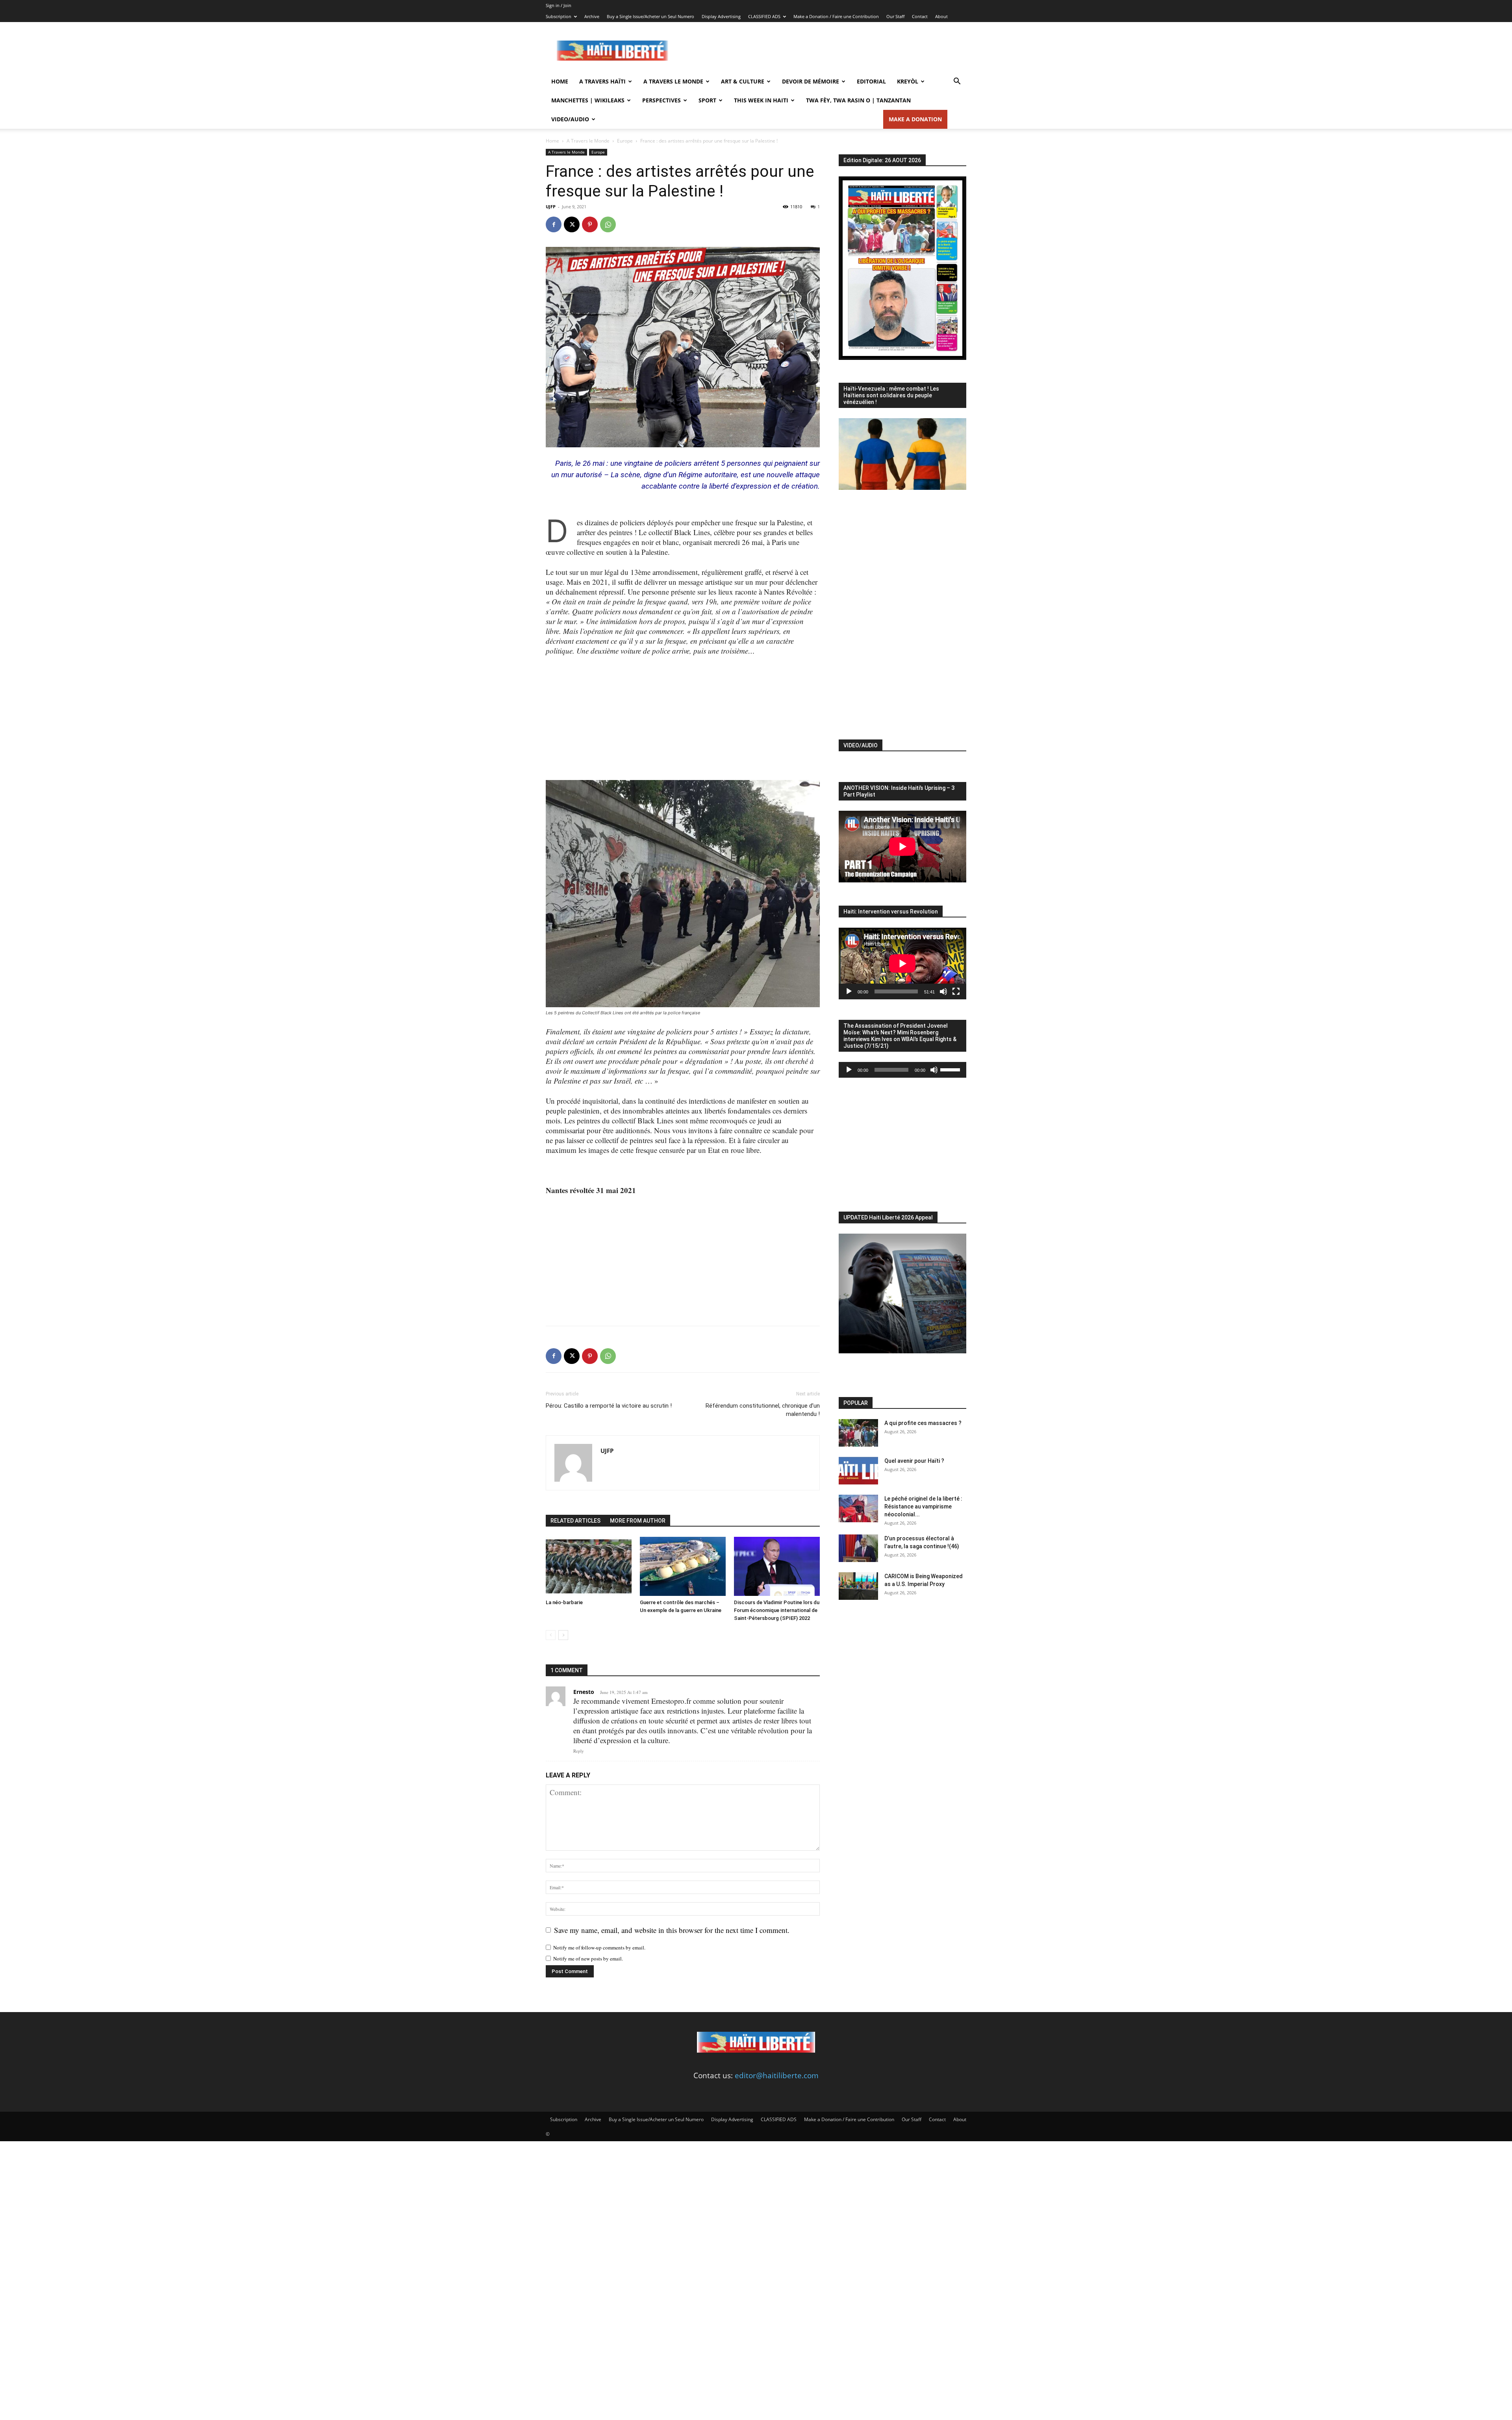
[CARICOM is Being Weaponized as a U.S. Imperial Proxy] (858, 1586)
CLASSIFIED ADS (764, 16)
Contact (920, 16)
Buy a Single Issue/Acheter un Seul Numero (650, 16)
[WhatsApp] (608, 224)
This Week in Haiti (761, 100)
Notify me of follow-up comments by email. (599, 1947)
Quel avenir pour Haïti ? (914, 1461)
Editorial (871, 81)
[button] (957, 82)
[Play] (849, 991)
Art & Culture (743, 81)
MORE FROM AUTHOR (638, 1521)
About (941, 16)
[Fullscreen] (956, 991)
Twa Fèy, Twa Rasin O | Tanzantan (858, 100)
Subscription (559, 16)
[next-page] (563, 1635)
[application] (902, 964)
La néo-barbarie (564, 1602)
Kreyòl (908, 81)
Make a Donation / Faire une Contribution (836, 16)
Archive (592, 16)
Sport (707, 100)
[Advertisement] (823, 51)
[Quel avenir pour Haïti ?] (858, 1471)
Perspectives (661, 100)
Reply (579, 1751)
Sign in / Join (559, 5)
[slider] (951, 1069)
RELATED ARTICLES (575, 1521)
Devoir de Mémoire (811, 81)
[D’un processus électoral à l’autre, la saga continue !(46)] (858, 1548)
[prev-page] (551, 1635)
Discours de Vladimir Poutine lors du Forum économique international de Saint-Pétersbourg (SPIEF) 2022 (777, 1610)
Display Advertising (721, 16)
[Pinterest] (590, 224)
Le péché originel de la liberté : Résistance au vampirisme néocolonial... (923, 1506)
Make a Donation (915, 119)
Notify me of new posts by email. (588, 1959)
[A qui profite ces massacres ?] (858, 1433)
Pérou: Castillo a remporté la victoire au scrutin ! (609, 1406)
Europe (625, 141)
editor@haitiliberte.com (777, 2075)
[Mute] (943, 991)
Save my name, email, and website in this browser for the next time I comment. (672, 1930)
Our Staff (895, 16)
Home (560, 81)
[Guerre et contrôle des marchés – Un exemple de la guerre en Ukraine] (683, 1566)
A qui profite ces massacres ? (923, 1423)
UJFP (551, 207)
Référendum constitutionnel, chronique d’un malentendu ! (763, 1410)
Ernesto (584, 1692)
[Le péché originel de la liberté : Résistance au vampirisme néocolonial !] (858, 1508)
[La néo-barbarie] (589, 1566)
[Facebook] (554, 224)
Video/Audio (570, 119)
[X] (572, 224)
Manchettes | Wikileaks (588, 100)
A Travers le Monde (673, 81)
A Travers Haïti (602, 81)
